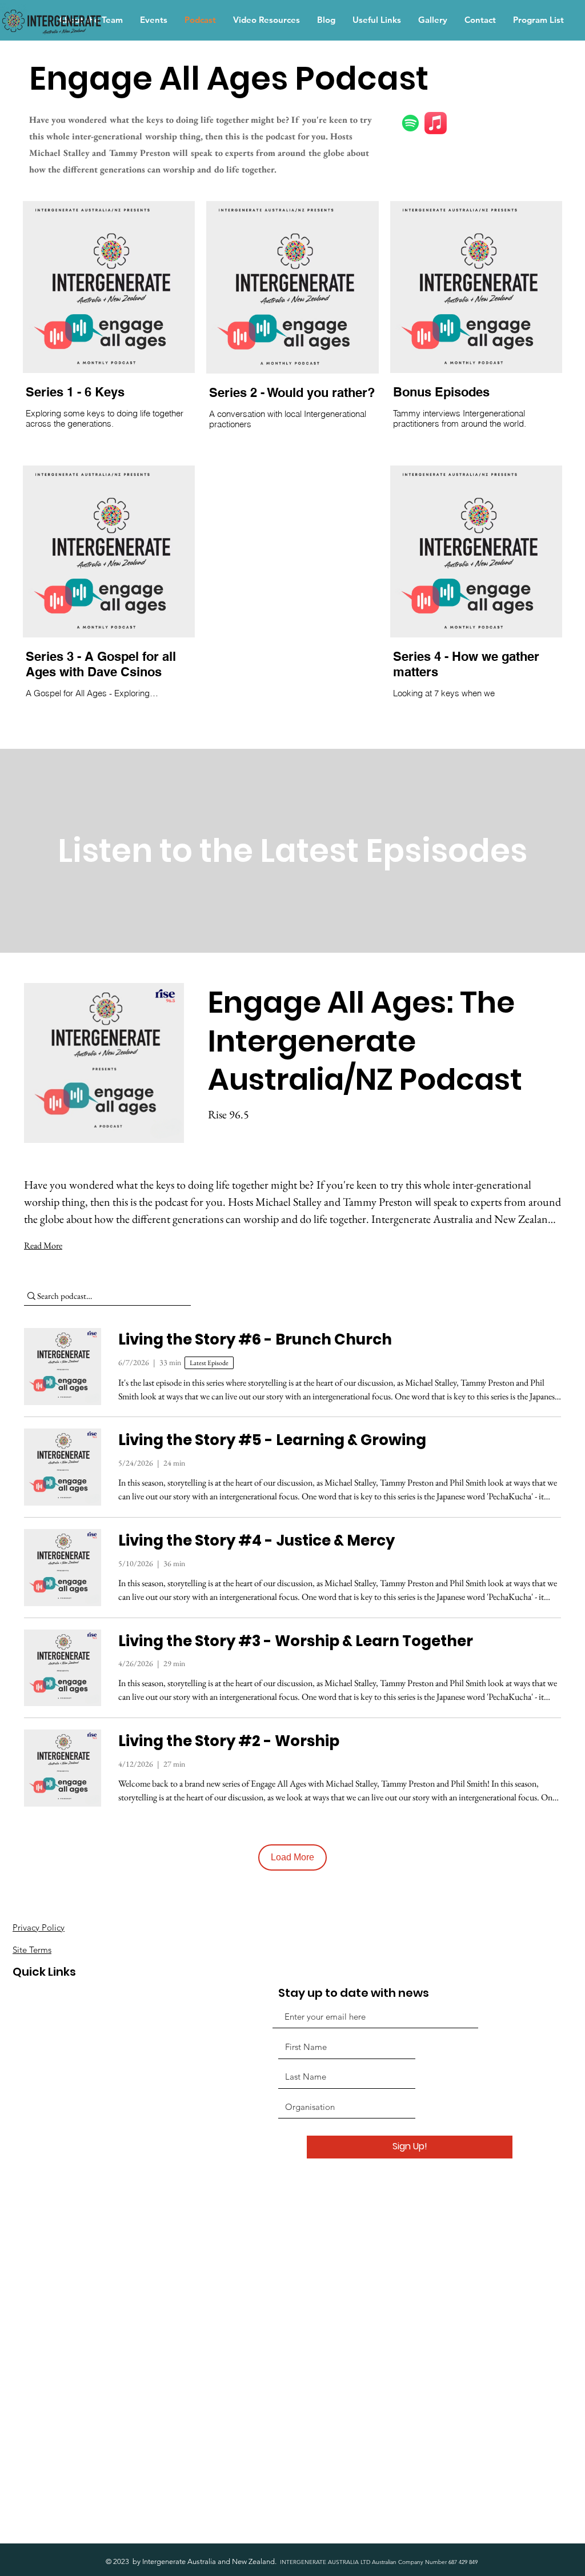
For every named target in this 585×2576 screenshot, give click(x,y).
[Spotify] (410, 123)
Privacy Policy (39, 1927)
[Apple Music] (436, 123)
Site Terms (32, 1950)
